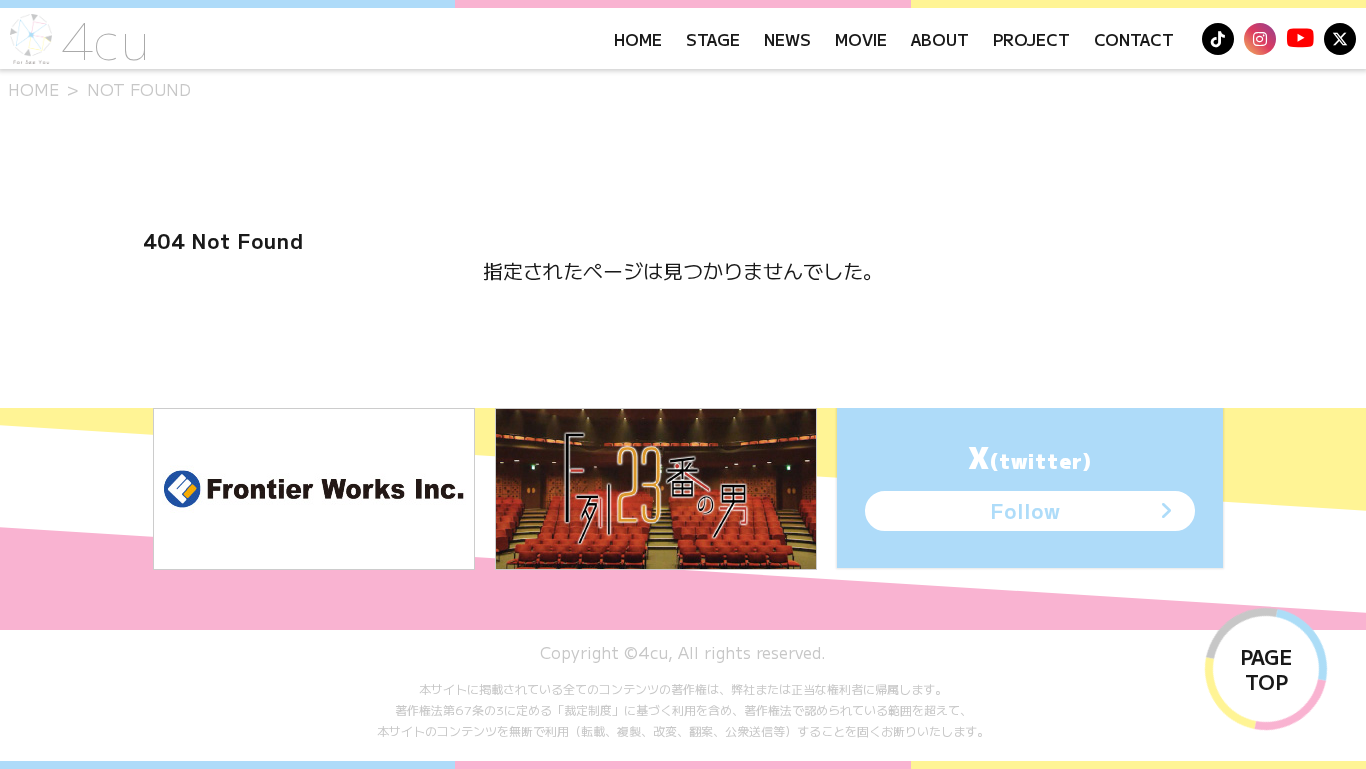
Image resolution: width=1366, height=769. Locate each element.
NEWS (787, 39)
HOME (638, 39)
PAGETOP (1266, 669)
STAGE (713, 39)
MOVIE (861, 39)
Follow (1025, 510)
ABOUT (940, 39)
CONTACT (1134, 39)
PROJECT (1031, 39)
